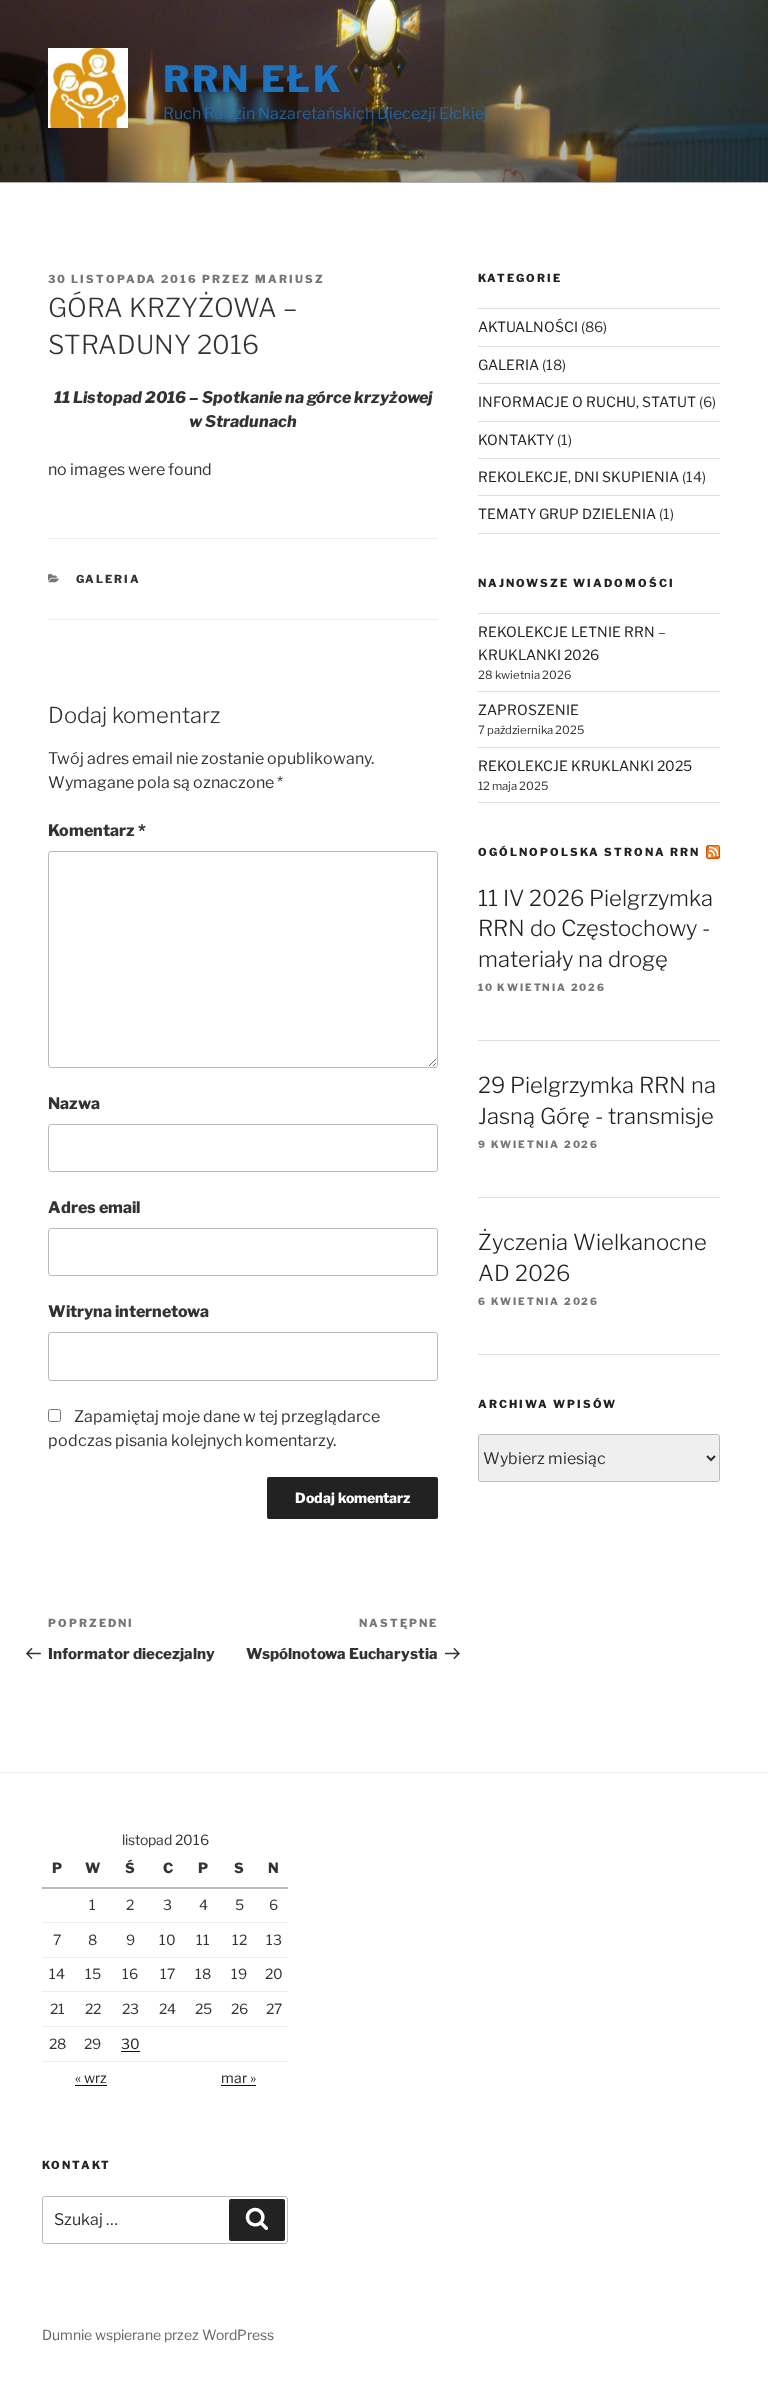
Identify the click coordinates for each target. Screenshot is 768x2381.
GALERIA (109, 579)
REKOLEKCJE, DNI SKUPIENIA (578, 476)
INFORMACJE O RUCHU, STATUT (587, 401)
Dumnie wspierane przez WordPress (158, 2334)
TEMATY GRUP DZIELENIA (567, 513)
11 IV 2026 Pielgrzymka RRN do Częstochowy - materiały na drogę (595, 929)
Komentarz (97, 830)
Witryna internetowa (128, 1311)
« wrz (91, 2077)
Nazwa (74, 1103)
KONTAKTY (516, 439)
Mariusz (290, 279)
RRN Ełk (253, 79)
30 (130, 2043)
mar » (238, 2077)
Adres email (94, 1207)
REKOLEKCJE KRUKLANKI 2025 (585, 765)
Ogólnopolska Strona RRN (589, 852)
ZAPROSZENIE (528, 709)
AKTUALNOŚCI (528, 326)
